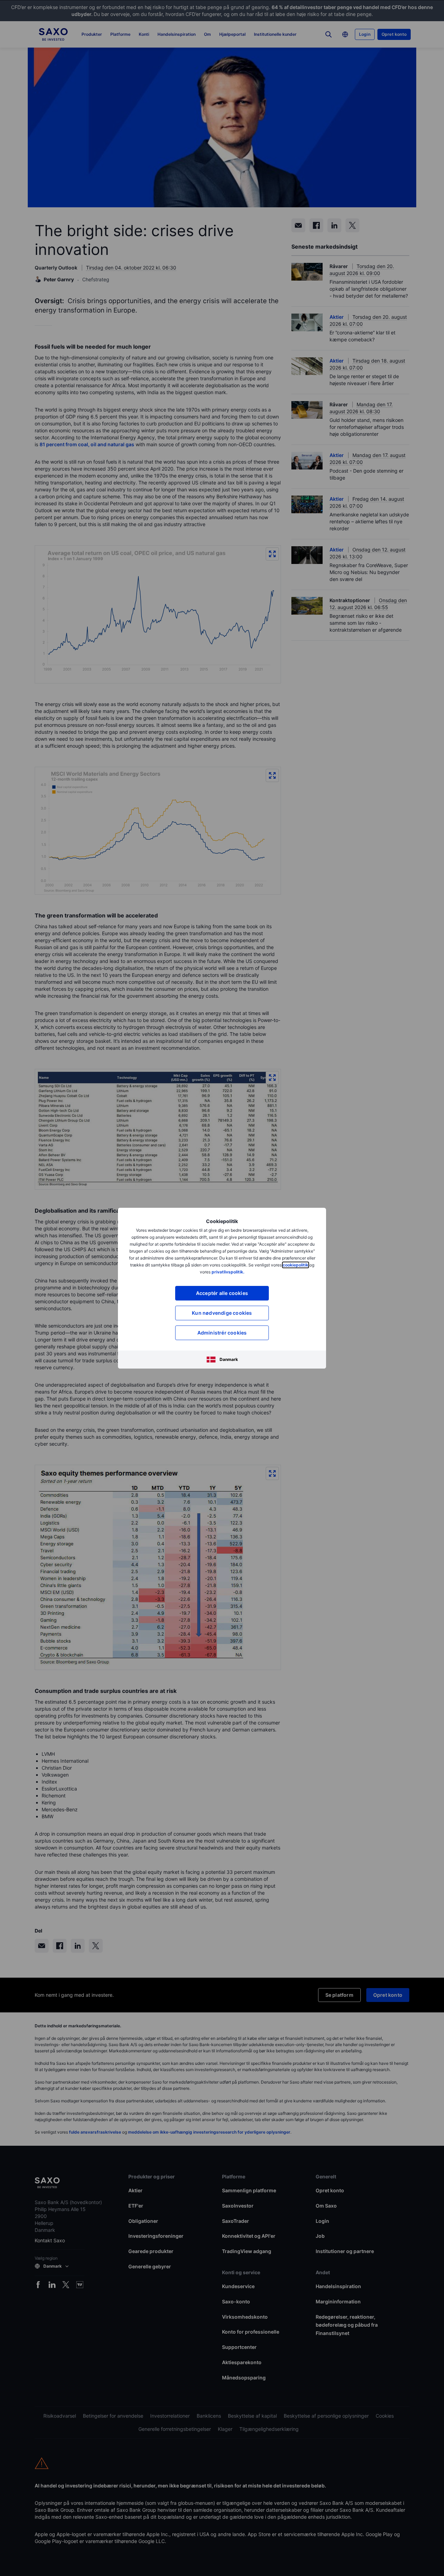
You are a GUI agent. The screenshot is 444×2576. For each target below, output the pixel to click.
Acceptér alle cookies (222, 1293)
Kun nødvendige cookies (222, 1313)
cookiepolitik (296, 1265)
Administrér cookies (222, 1333)
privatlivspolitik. (228, 1272)
